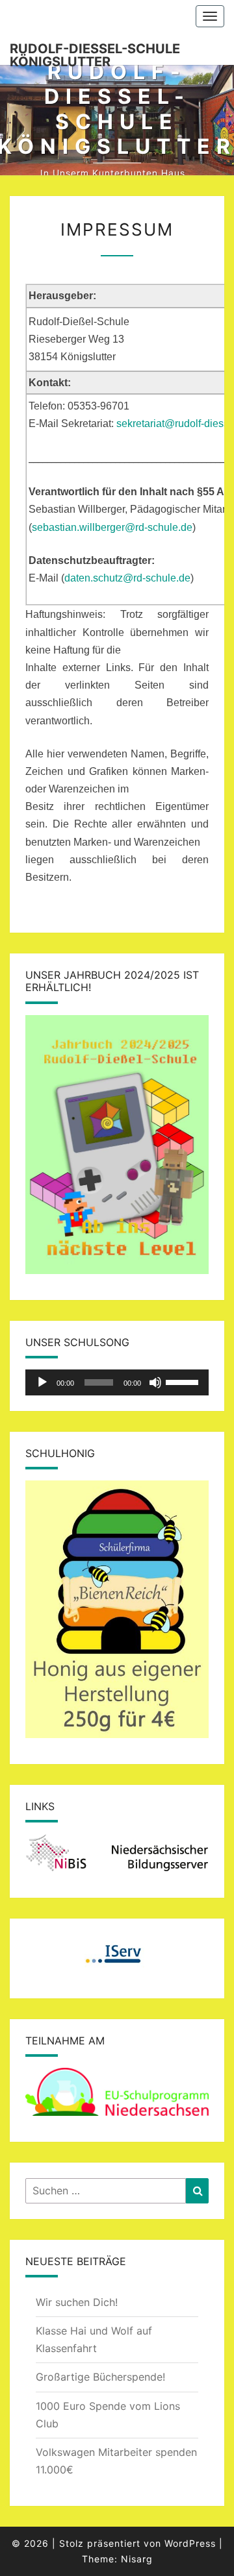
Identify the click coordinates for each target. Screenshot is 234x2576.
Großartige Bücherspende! (100, 2377)
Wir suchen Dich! (77, 2302)
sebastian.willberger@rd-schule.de (112, 527)
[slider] (184, 1381)
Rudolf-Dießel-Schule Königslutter (95, 53)
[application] (117, 1382)
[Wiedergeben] (42, 1382)
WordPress (190, 2543)
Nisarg (137, 2559)
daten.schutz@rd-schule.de (127, 578)
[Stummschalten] (155, 1382)
